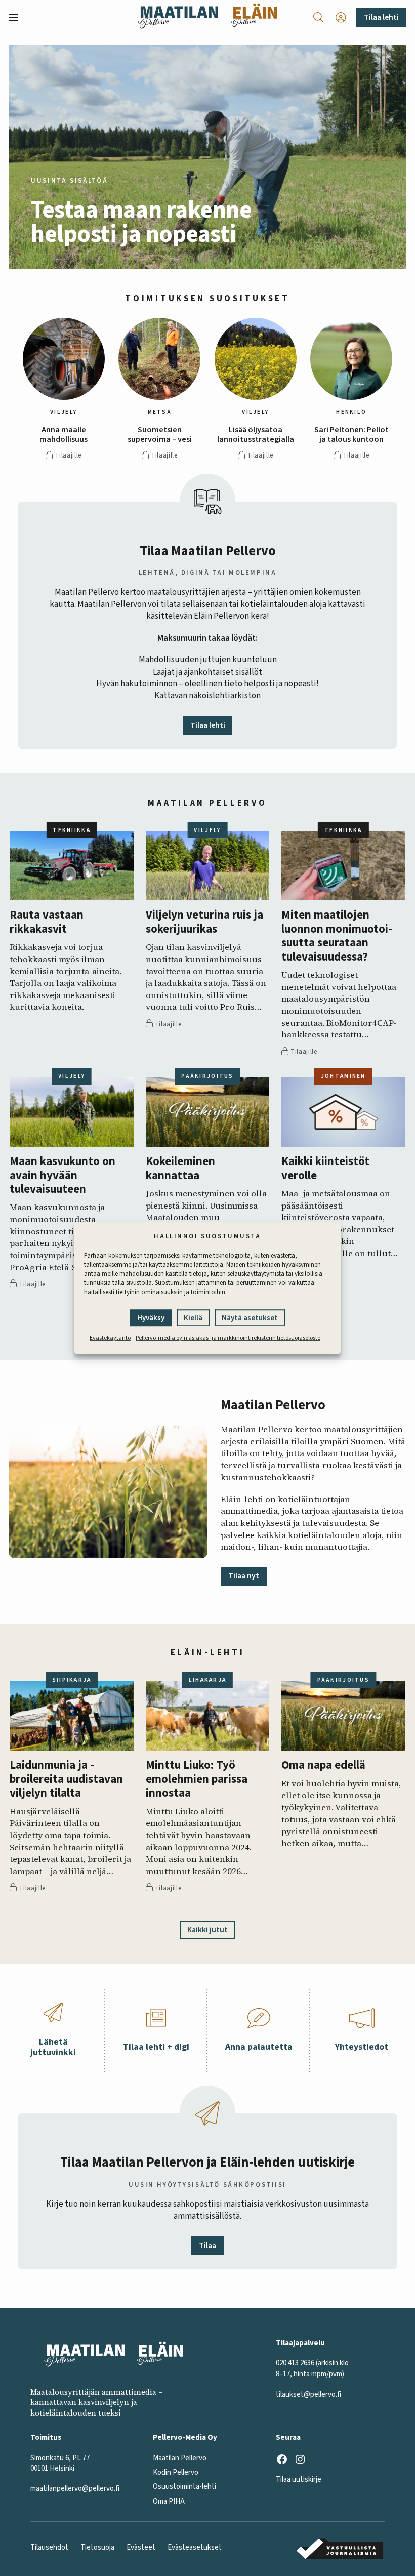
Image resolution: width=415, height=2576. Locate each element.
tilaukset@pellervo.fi (308, 2395)
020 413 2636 (295, 2363)
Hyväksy (151, 1319)
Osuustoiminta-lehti (184, 2487)
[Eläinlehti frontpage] (254, 17)
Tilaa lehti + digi (156, 2047)
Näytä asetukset (250, 1319)
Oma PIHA (169, 2501)
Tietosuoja (97, 2547)
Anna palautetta (259, 2047)
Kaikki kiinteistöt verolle (325, 1169)
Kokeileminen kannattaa (180, 1169)
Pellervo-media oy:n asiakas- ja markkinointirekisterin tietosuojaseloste (228, 1338)
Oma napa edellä (323, 1765)
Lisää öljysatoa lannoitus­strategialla (256, 435)
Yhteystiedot (362, 2047)
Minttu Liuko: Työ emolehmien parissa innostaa (197, 1779)
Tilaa (207, 2246)
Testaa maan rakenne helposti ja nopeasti (141, 222)
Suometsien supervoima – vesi (160, 435)
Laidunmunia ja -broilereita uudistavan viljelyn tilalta (66, 1779)
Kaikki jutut (207, 1930)
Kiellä (193, 1319)
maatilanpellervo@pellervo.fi (75, 2489)
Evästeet (141, 2547)
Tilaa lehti (381, 17)
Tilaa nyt (244, 1576)
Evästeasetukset (195, 2547)
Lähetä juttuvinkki (53, 2047)
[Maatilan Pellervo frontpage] (178, 17)
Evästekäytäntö (110, 1338)
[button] (17, 18)
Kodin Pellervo (176, 2473)
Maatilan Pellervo (180, 2458)
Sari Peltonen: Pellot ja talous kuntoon (351, 435)
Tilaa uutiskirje (299, 2480)
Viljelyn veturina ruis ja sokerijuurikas (204, 922)
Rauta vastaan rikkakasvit (47, 922)
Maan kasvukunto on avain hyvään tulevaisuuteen (63, 1176)
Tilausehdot (49, 2547)
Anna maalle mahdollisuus (64, 435)
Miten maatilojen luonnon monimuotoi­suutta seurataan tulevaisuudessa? (337, 936)
